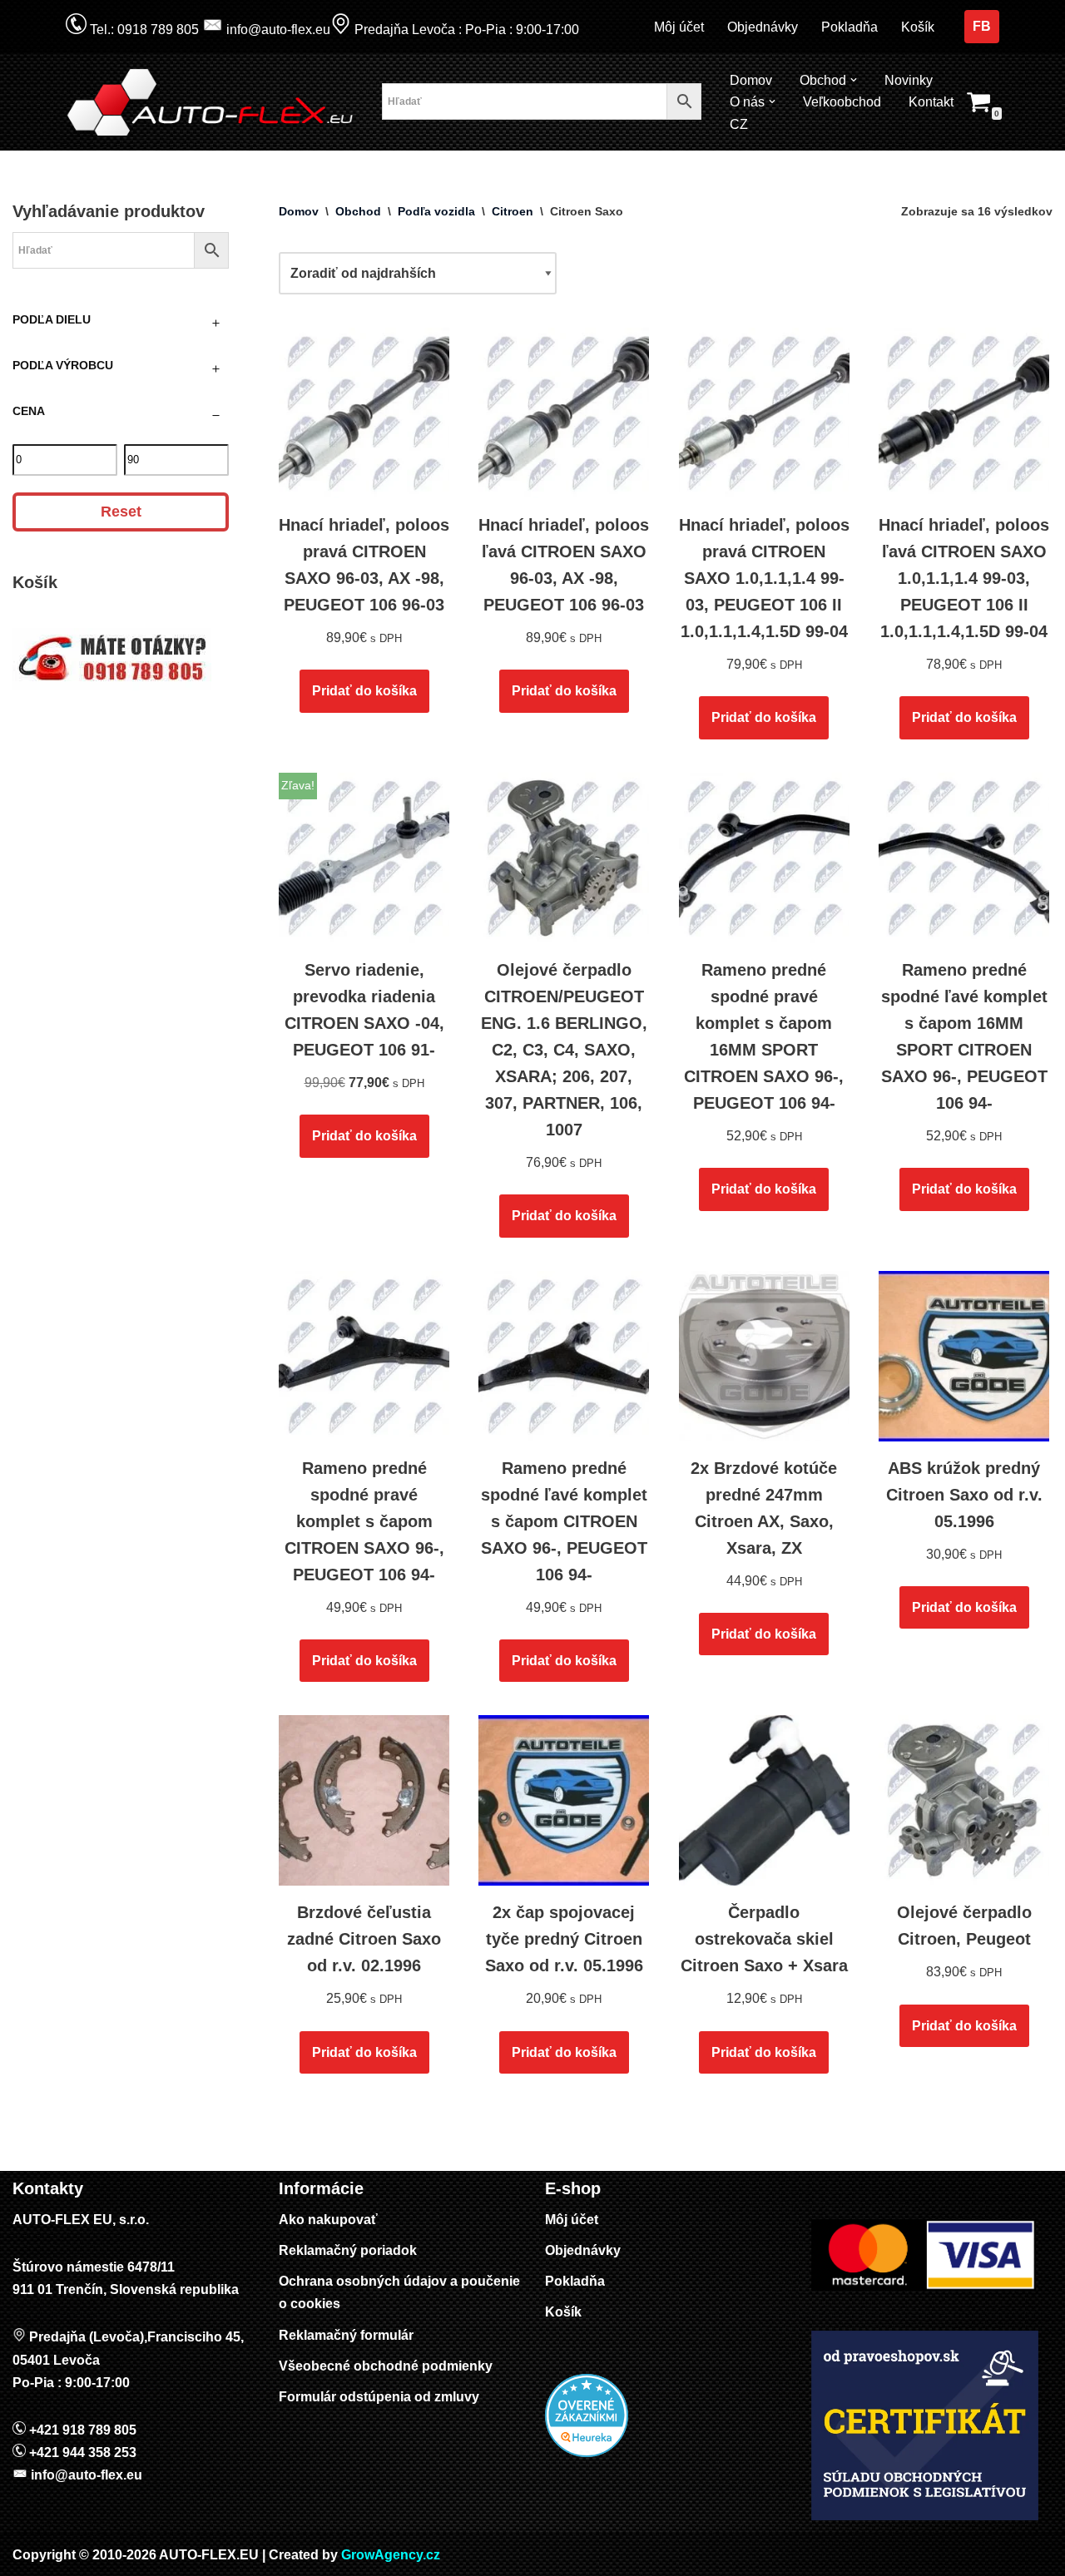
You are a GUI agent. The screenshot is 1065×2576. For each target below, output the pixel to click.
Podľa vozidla (436, 211)
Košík (918, 27)
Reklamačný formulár (346, 2335)
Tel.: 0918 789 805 (143, 30)
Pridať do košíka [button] (364, 691)
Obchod (358, 211)
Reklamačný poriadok (348, 2250)
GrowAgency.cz (391, 2555)
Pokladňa (850, 27)
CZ (739, 124)
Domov (751, 80)
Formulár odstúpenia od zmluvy (379, 2397)
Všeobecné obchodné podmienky (386, 2366)
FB (982, 26)
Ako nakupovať (328, 2220)
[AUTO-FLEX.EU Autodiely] (211, 102)
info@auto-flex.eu (277, 30)
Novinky (909, 80)
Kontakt (931, 102)
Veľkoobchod (842, 102)
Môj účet (679, 27)
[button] (854, 80)
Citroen (513, 211)
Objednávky (763, 27)
